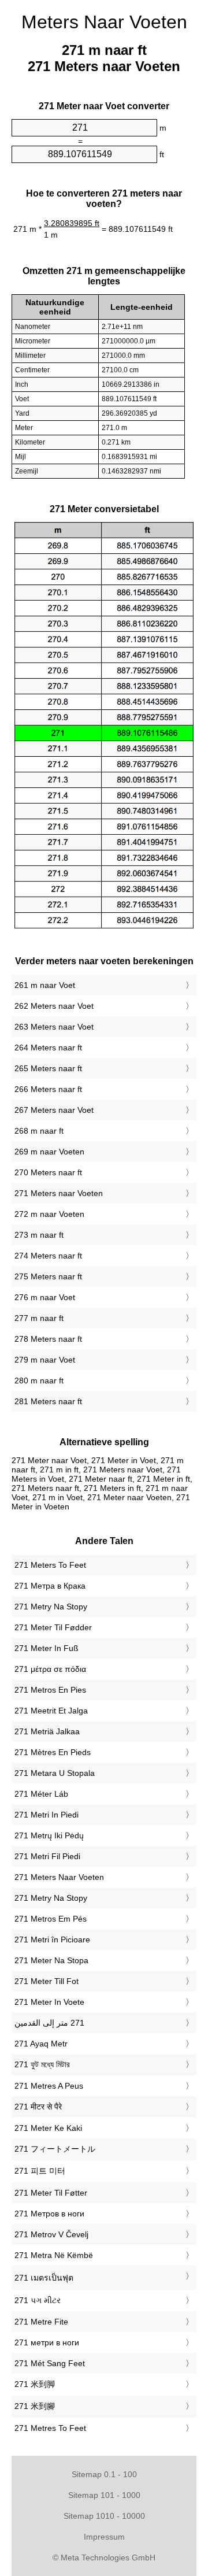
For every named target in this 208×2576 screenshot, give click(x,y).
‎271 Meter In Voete (49, 2002)
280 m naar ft (39, 1380)
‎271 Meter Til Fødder (53, 1627)
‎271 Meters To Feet (50, 1565)
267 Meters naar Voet (54, 1110)
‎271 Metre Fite (41, 2322)
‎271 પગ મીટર (38, 2300)
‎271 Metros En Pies (50, 1690)
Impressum (104, 2537)
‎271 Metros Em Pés (51, 1919)
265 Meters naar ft (48, 1068)
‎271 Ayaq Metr (41, 2044)
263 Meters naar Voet (54, 1027)
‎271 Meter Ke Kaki (48, 2128)
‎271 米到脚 (35, 2384)
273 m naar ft (39, 1235)
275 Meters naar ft (48, 1276)
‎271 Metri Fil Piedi (47, 1856)
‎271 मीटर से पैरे (38, 2107)
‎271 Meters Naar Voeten (59, 1877)
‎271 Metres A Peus (49, 2086)
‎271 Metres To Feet (50, 2428)
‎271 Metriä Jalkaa (47, 1731)
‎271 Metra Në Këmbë (54, 2255)
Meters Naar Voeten (104, 22)
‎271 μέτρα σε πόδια (50, 1669)
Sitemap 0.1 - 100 (104, 2474)
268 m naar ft (39, 1131)
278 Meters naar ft (48, 1339)
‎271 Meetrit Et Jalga (51, 1711)
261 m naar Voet (45, 985)
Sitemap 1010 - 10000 (104, 2516)
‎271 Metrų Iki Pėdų (49, 1835)
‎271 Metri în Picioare (52, 1940)
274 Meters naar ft (48, 1256)
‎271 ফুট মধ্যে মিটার (42, 2064)
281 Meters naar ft (48, 1401)
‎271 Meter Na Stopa (51, 1960)
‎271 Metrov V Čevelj (51, 2234)
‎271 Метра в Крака (50, 1586)
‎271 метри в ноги (47, 2342)
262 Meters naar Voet (54, 1006)
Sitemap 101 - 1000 (104, 2495)
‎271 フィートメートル (55, 2149)
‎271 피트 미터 (40, 2171)
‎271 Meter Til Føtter (51, 2193)
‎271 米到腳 (35, 2406)
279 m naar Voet (45, 1360)
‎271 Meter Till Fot (47, 1981)
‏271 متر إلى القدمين (49, 2023)
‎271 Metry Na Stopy (51, 1607)
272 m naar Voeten (49, 1214)
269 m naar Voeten (49, 1152)
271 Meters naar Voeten (59, 1193)
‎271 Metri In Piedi (47, 1815)
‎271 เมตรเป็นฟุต (44, 2278)
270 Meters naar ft (48, 1172)
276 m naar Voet (45, 1297)
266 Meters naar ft (48, 1089)
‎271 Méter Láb (41, 1794)
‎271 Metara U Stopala (55, 1773)
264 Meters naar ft (48, 1048)
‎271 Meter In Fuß (47, 1648)
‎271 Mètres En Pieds (53, 1752)
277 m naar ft (39, 1318)
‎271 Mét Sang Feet (50, 2363)
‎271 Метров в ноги (49, 2214)
